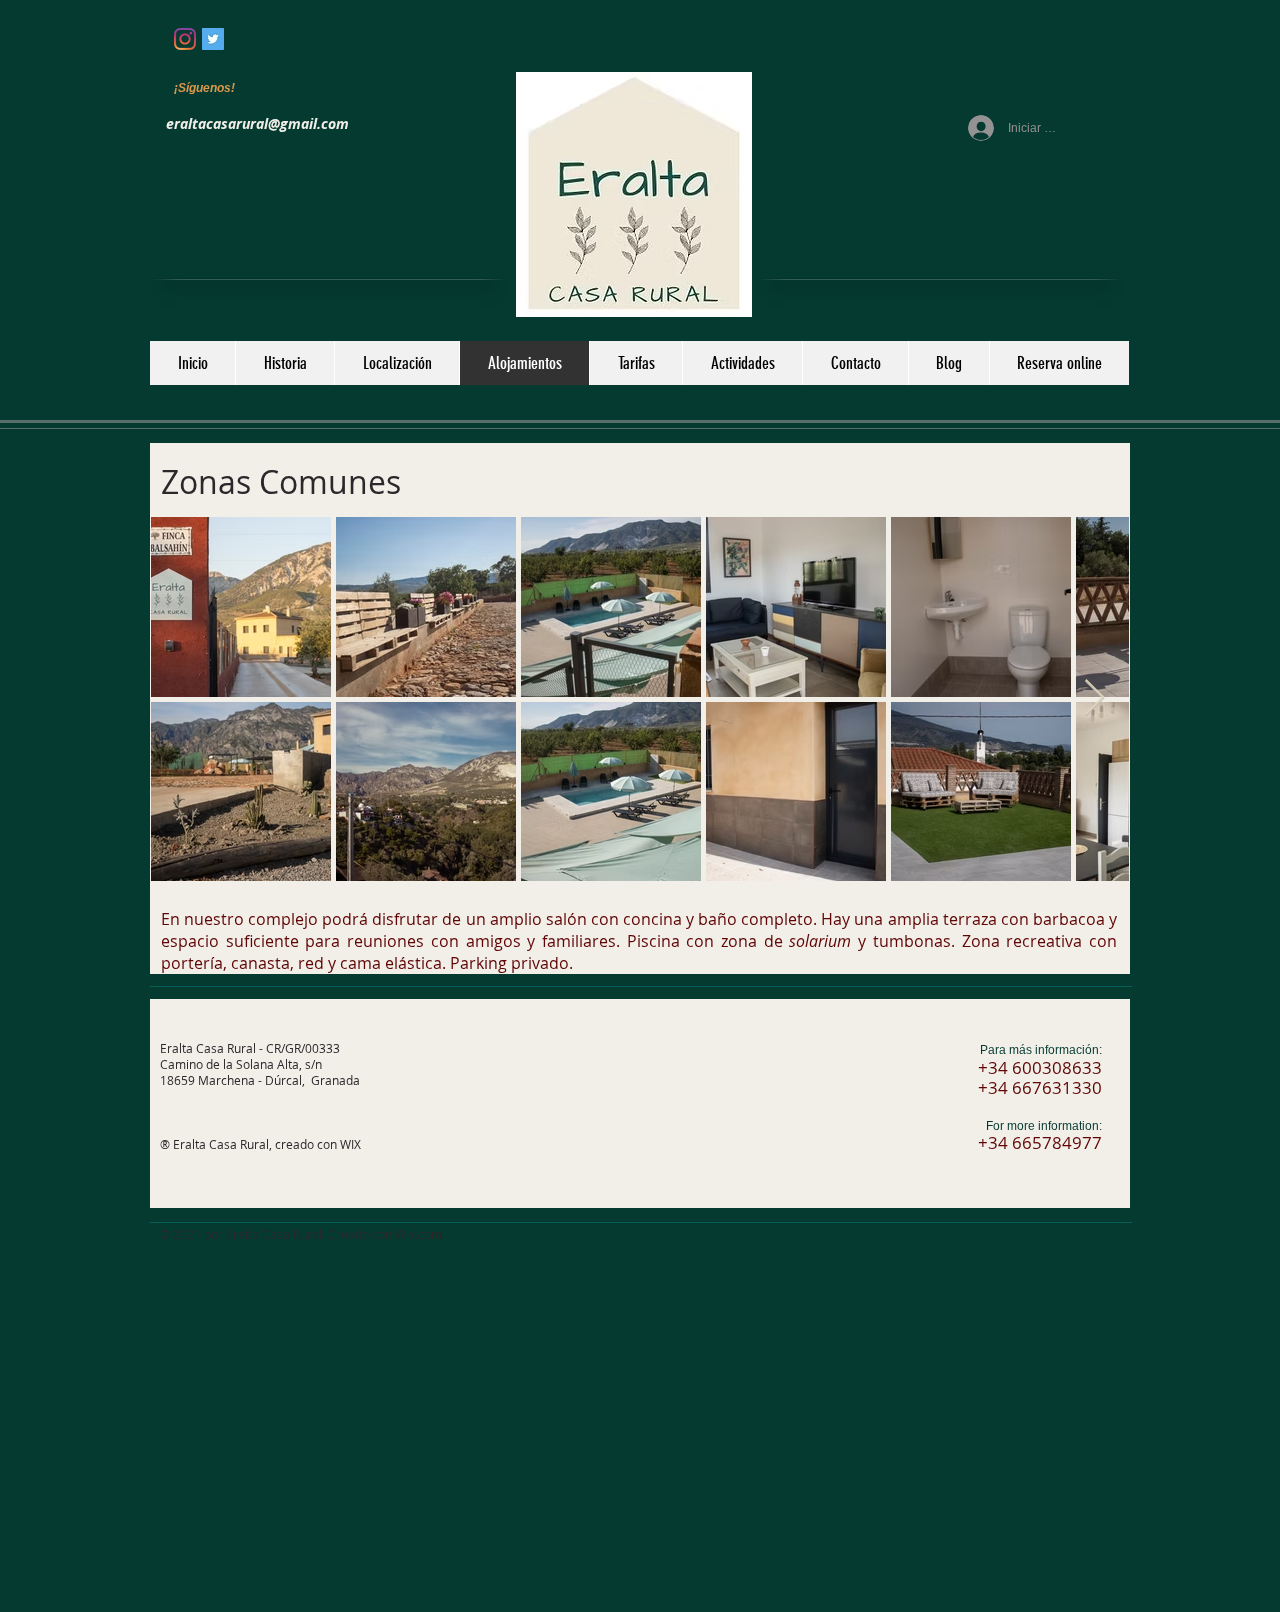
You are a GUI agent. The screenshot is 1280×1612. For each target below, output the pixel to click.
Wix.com (418, 1234)
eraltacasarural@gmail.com (257, 123)
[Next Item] (1094, 698)
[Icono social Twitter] (213, 39)
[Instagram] (185, 39)
